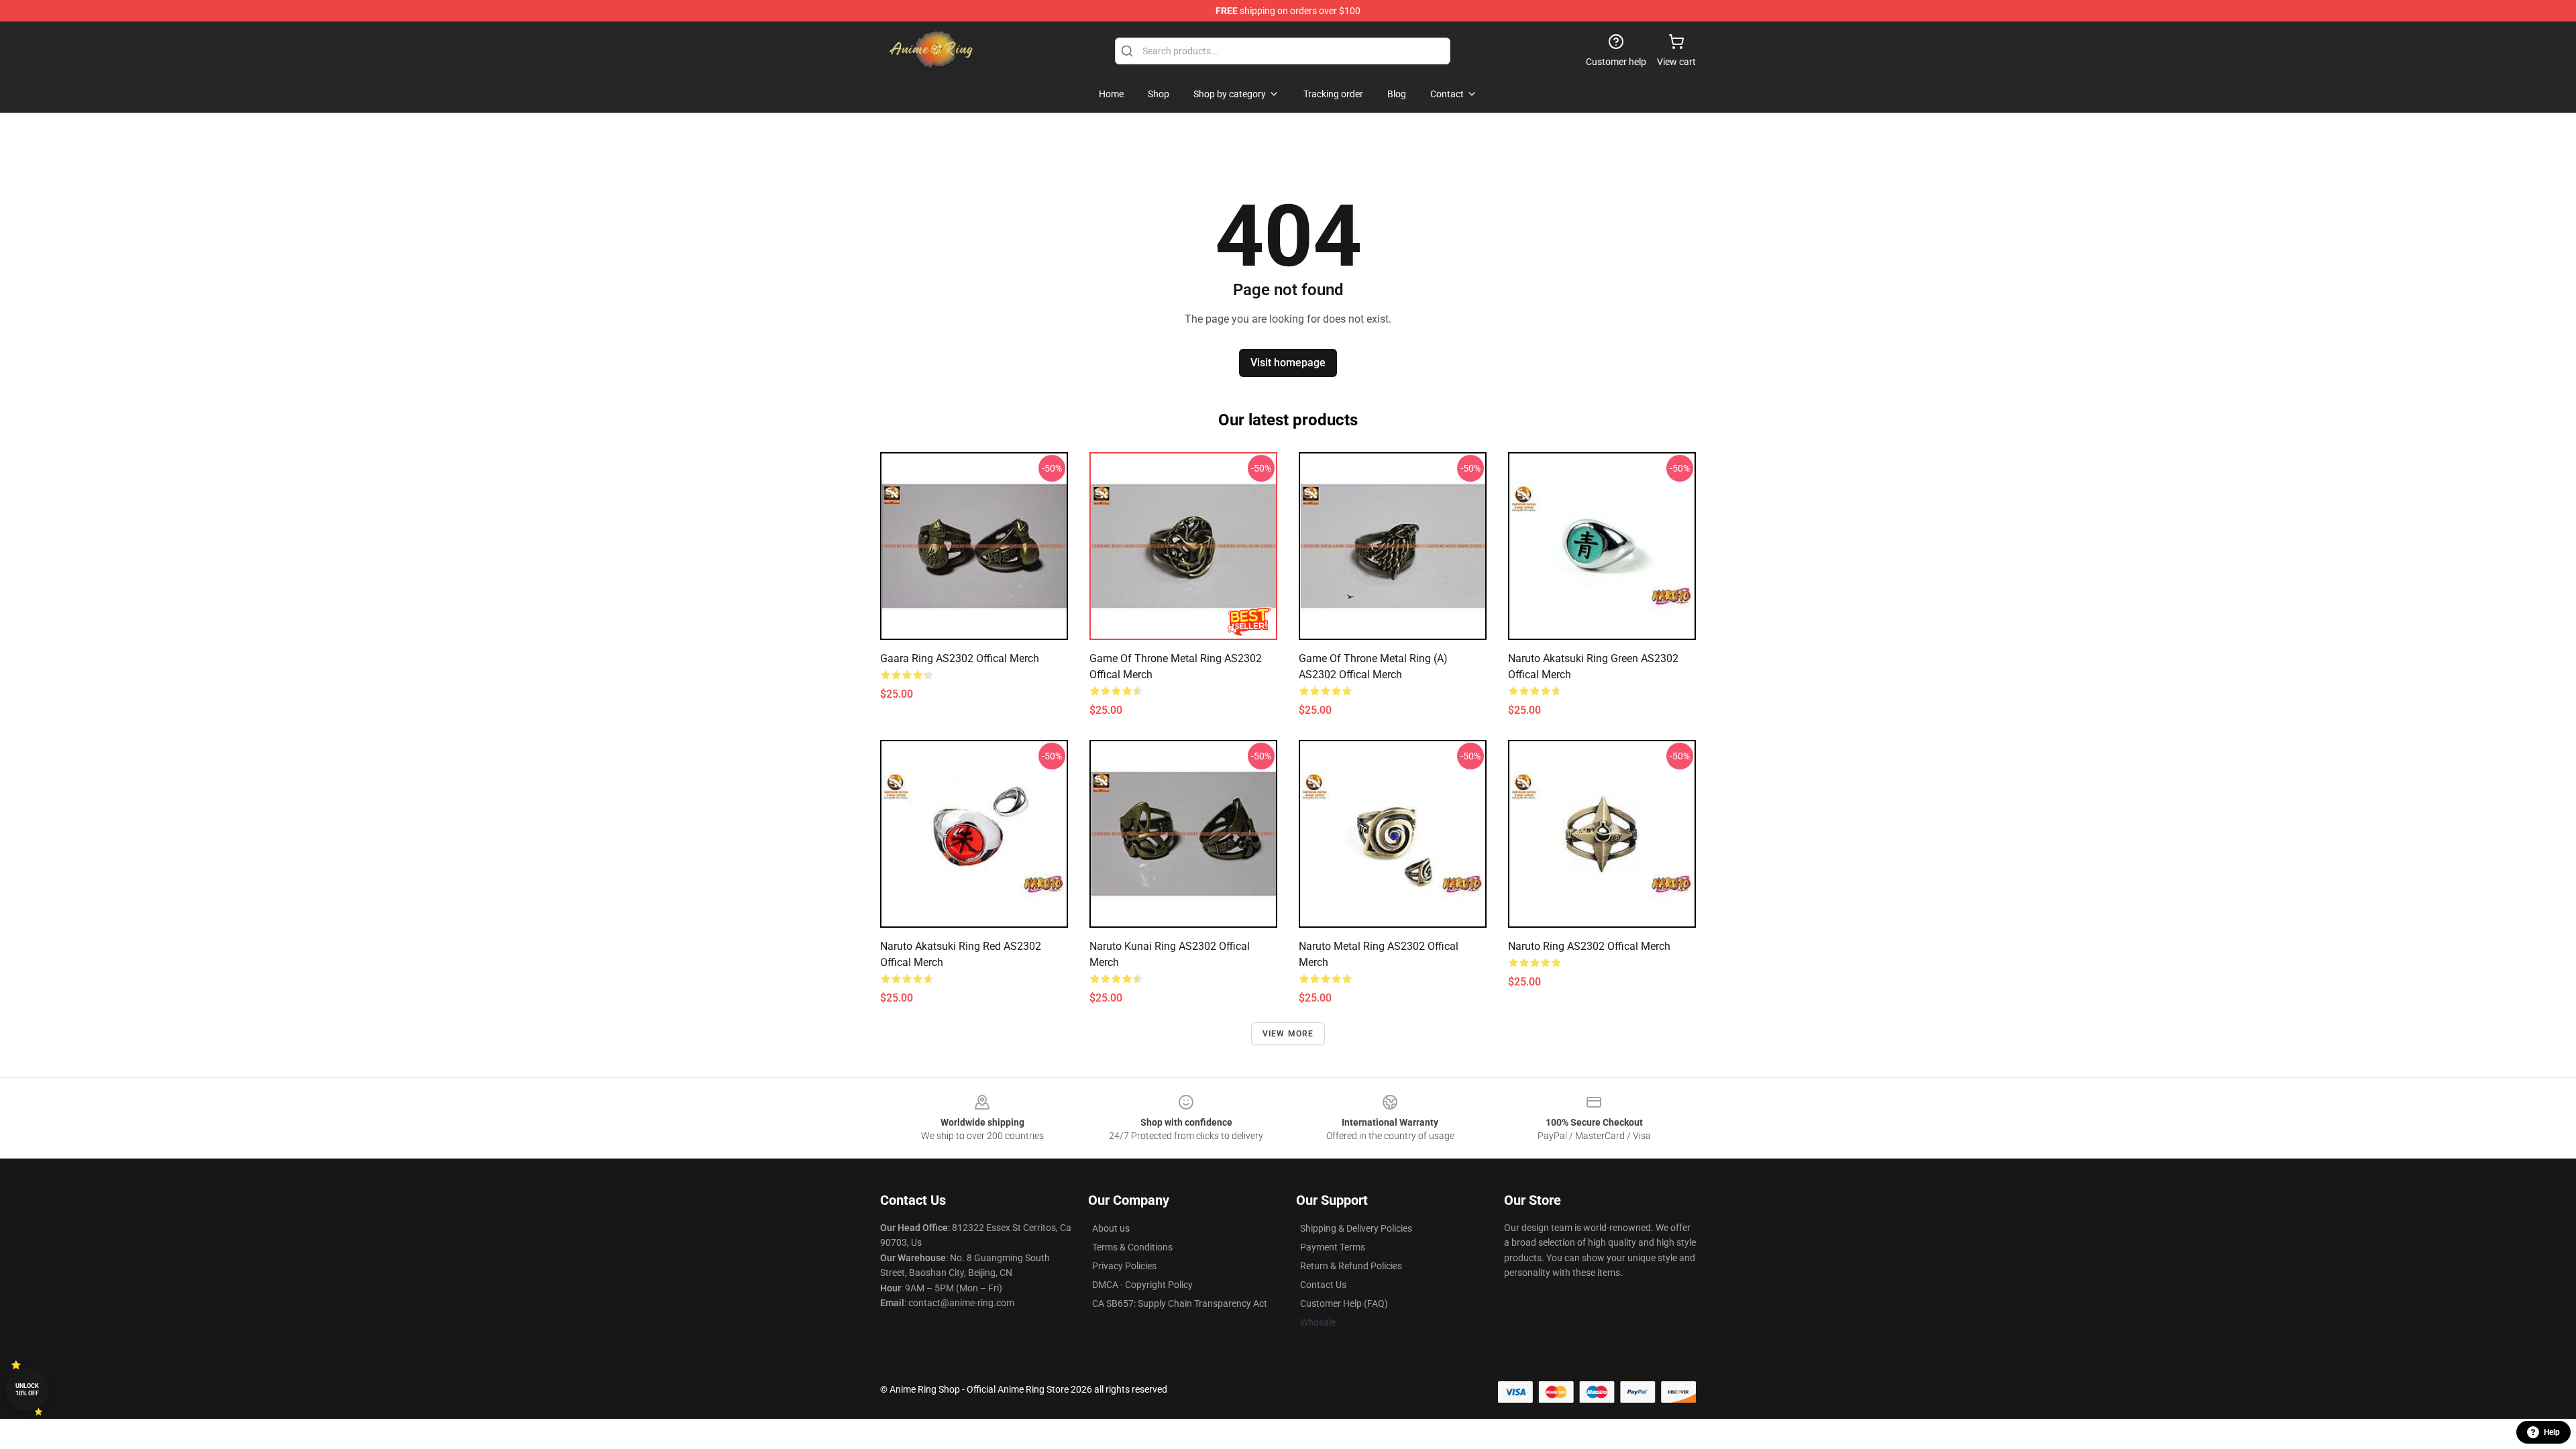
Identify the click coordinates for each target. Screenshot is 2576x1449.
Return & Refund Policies (1351, 1266)
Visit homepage (1288, 363)
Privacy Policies (1124, 1266)
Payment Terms (1333, 1247)
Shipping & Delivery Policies (1356, 1228)
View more (1288, 1034)
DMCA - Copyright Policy (1142, 1285)
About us (1111, 1228)
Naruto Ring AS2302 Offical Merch (1589, 946)
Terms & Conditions (1132, 1247)
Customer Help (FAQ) (1344, 1303)
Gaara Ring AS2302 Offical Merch (960, 658)
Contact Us (1323, 1285)
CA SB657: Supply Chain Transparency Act (1180, 1303)
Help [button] (2552, 1432)
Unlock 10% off (27, 1390)
